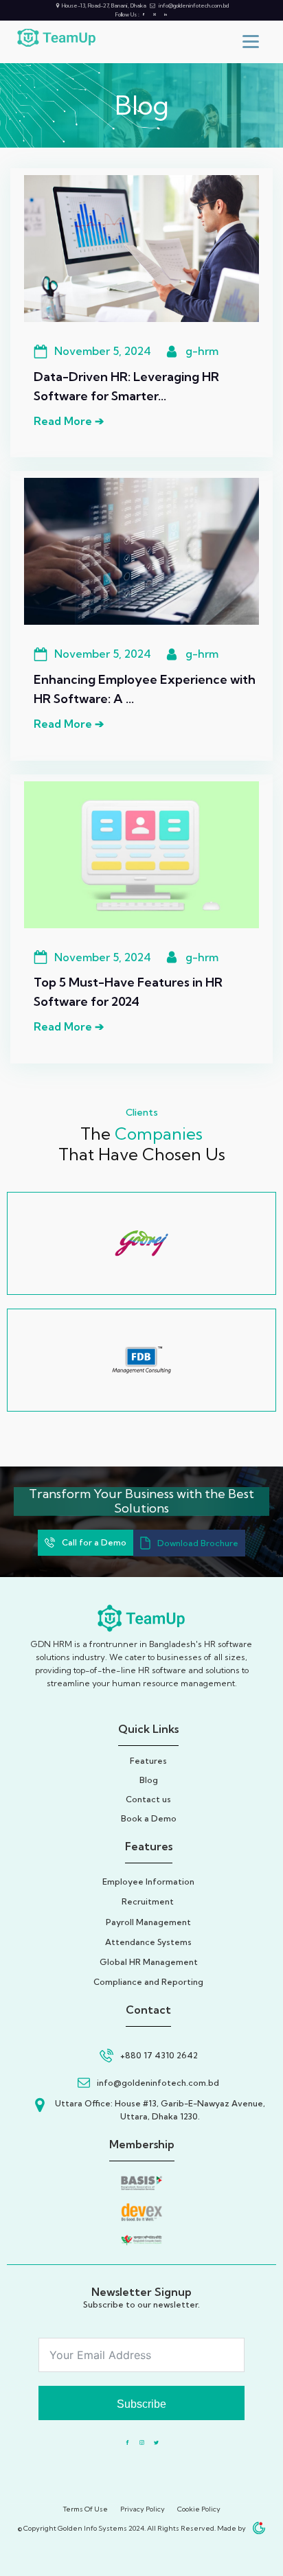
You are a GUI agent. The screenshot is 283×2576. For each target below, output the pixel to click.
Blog (149, 1780)
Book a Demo (149, 1818)
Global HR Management (149, 1962)
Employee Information (148, 1882)
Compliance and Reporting (148, 1982)
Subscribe (141, 2404)
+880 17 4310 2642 (159, 2055)
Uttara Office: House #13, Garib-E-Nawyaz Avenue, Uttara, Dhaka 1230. (160, 2110)
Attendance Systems (148, 1942)
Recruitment (149, 1901)
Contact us (148, 1799)
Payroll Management (148, 1922)
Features (148, 1761)
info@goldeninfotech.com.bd (194, 5)
